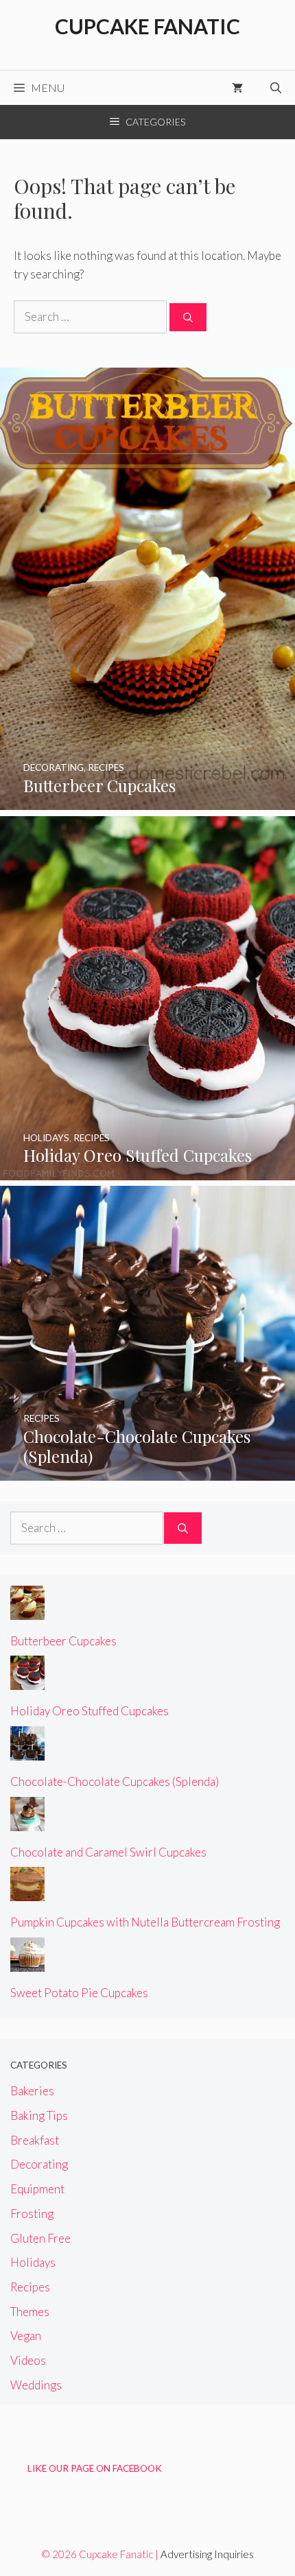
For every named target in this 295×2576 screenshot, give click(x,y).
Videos (28, 2360)
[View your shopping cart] (237, 88)
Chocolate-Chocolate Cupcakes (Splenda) (115, 1781)
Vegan (26, 2336)
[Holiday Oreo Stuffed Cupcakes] (147, 1171)
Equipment (37, 2189)
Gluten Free (40, 2238)
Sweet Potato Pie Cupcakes (79, 1993)
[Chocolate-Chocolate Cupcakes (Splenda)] (147, 1471)
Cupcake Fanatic (147, 26)
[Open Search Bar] (276, 88)
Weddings (36, 2385)
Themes (30, 2312)
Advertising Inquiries (207, 2554)
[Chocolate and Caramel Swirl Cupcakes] (27, 1822)
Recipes (30, 2287)
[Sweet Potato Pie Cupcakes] (27, 1963)
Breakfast (35, 2140)
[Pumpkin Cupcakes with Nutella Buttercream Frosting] (27, 1892)
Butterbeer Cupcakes (63, 1641)
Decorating (39, 2164)
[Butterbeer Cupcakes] (147, 801)
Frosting (32, 2214)
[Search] (188, 317)
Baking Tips (39, 2115)
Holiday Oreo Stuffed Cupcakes (90, 1711)
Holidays (33, 2262)
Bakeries (32, 2091)
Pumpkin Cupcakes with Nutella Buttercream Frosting (145, 1922)
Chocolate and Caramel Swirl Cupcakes (108, 1852)
